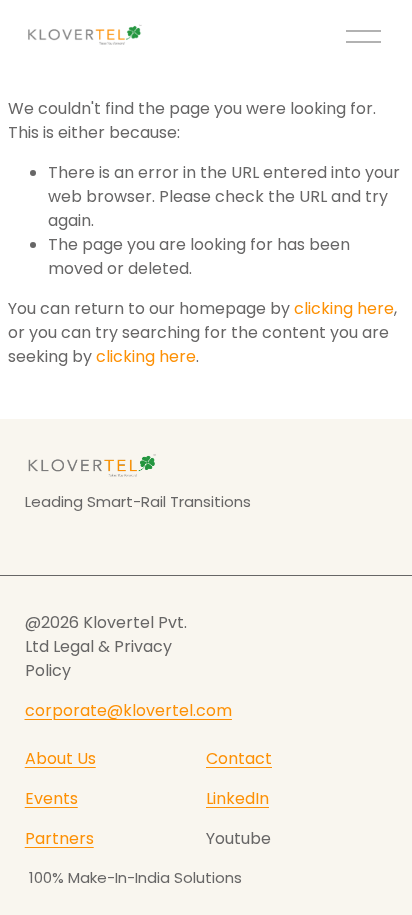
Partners (59, 838)
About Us (60, 758)
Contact (239, 758)
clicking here (344, 308)
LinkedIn (237, 798)
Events (51, 798)
